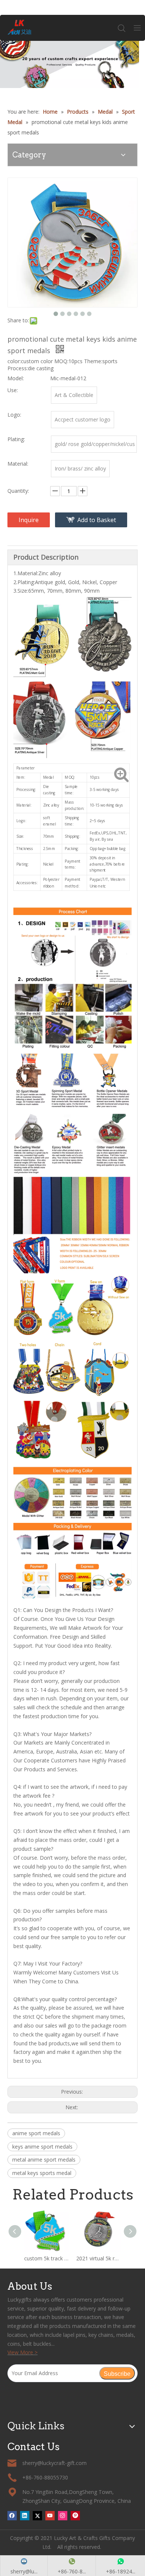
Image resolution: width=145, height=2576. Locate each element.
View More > (22, 2352)
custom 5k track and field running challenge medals (46, 2258)
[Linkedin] (25, 2515)
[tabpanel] (72, 64)
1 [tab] (73, 76)
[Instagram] (63, 2515)
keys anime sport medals (42, 2147)
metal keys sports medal (42, 2173)
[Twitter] (37, 2515)
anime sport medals (36, 2133)
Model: (16, 378)
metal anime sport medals (44, 2160)
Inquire (29, 520)
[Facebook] (12, 2515)
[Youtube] (50, 2515)
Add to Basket (97, 520)
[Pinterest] (75, 2515)
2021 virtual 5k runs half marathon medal (99, 2258)
